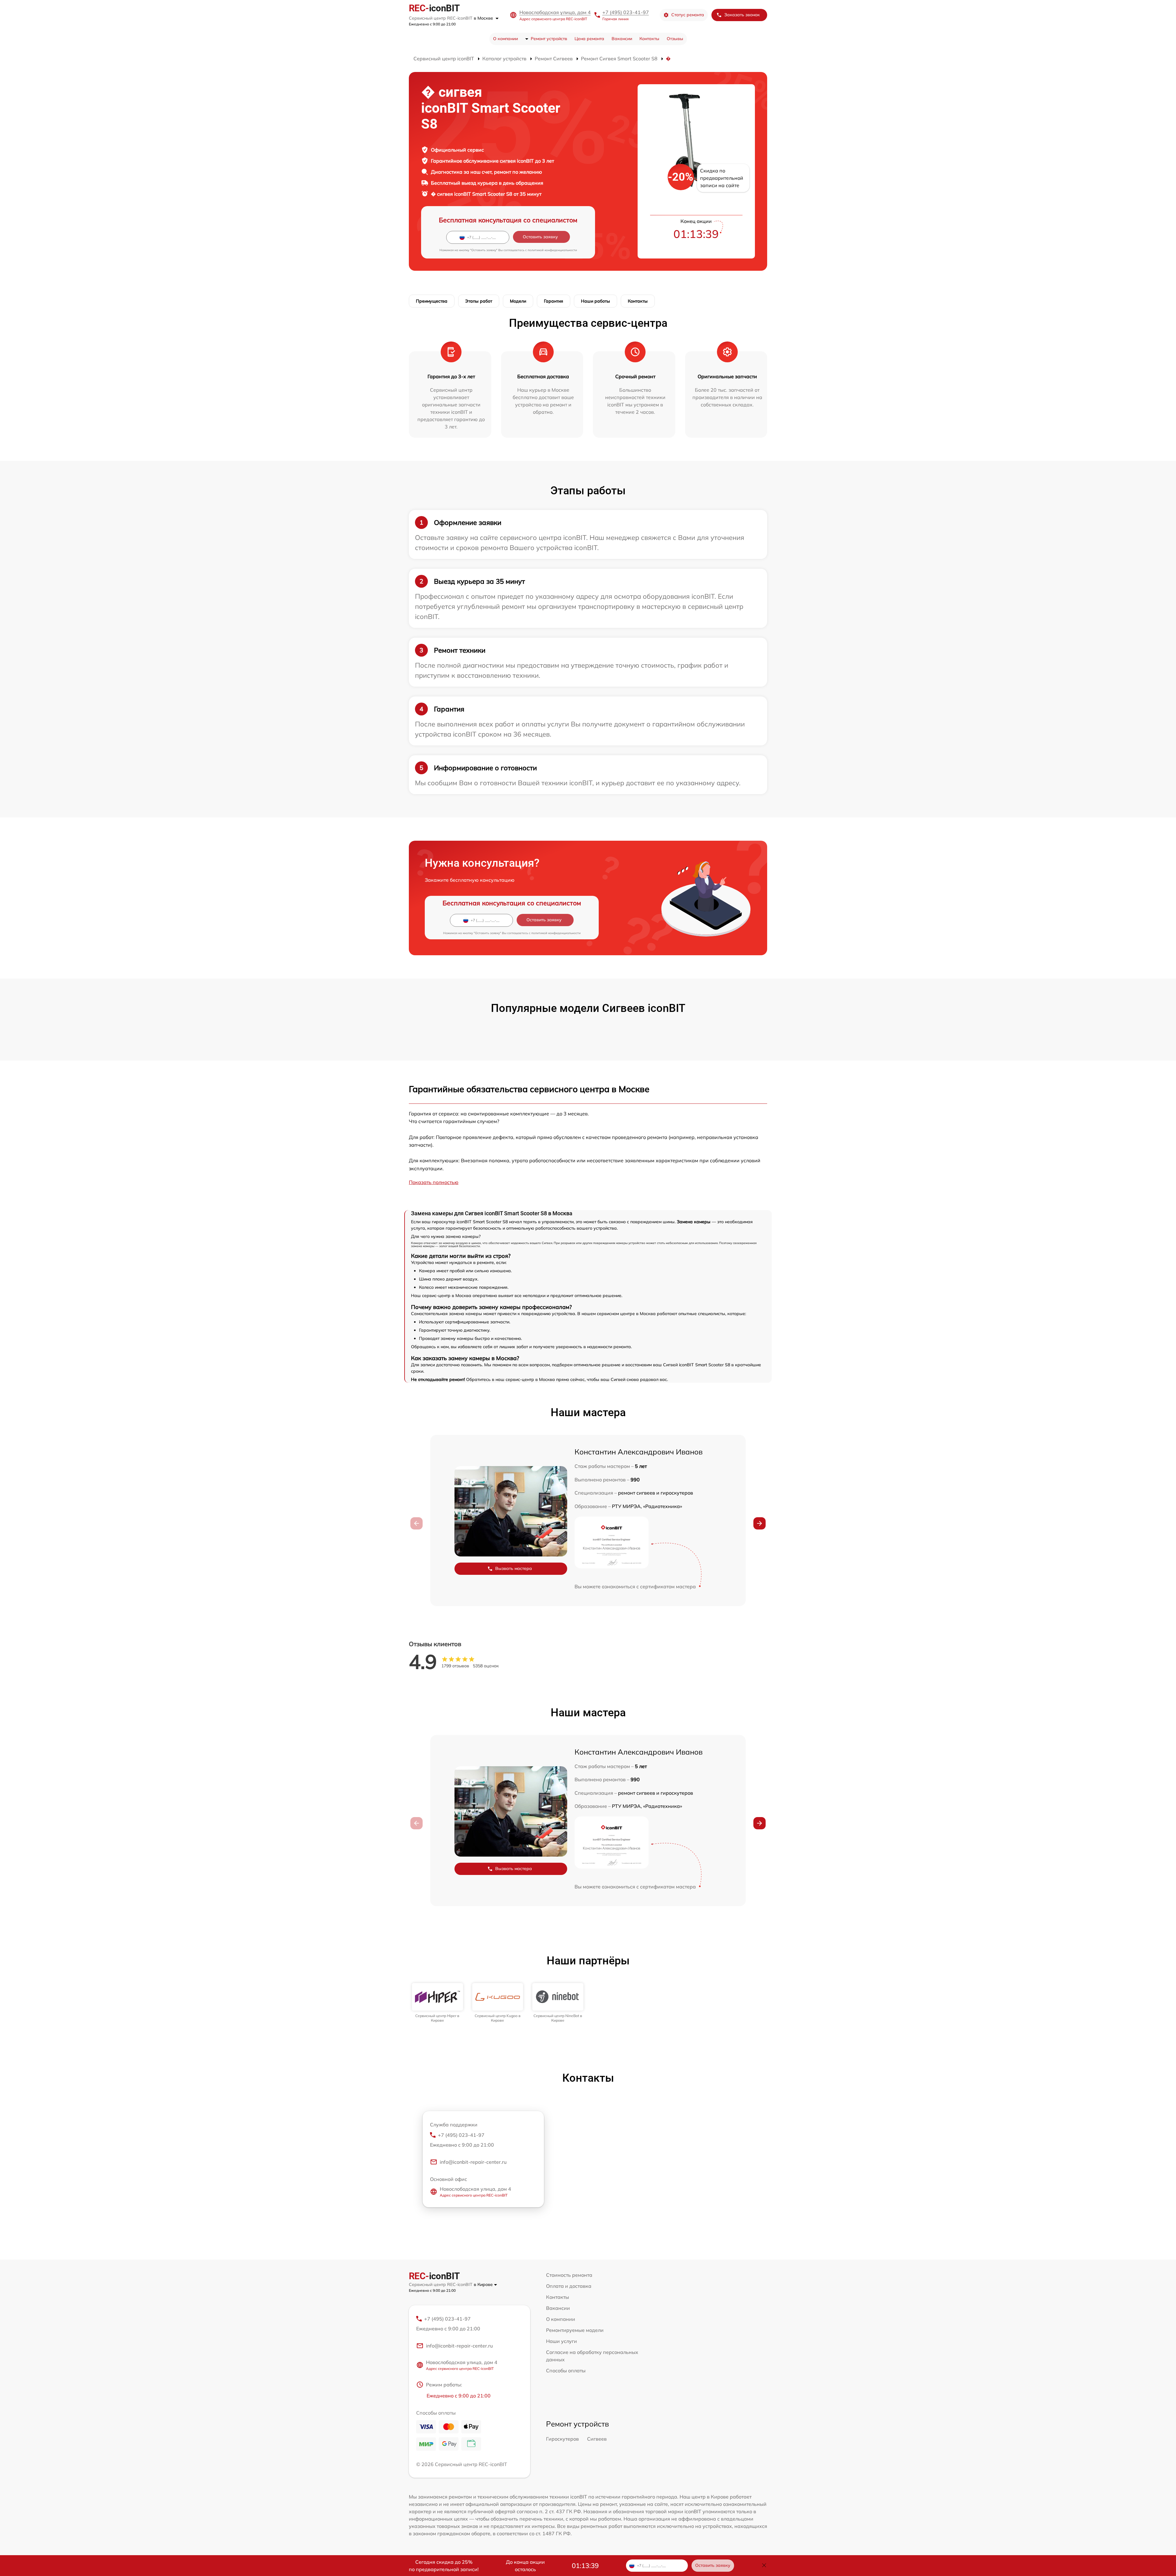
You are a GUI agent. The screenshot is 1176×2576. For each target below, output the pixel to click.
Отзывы (675, 39)
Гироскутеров (562, 2439)
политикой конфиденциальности (552, 250)
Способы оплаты (566, 2370)
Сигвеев (597, 2439)
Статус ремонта (688, 15)
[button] (759, 1523)
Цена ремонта (589, 39)
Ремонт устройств (549, 39)
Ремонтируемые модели (575, 2330)
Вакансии (622, 39)
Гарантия (554, 301)
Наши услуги (562, 2341)
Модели (518, 301)
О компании (505, 39)
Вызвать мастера (514, 1568)
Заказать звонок (742, 15)
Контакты (649, 39)
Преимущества (432, 301)
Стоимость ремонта (569, 2275)
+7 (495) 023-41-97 (626, 12)
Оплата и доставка (569, 2286)
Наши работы (596, 301)
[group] (437, 2003)
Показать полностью (434, 1182)
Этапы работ (479, 301)
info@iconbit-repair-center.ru (473, 2162)
